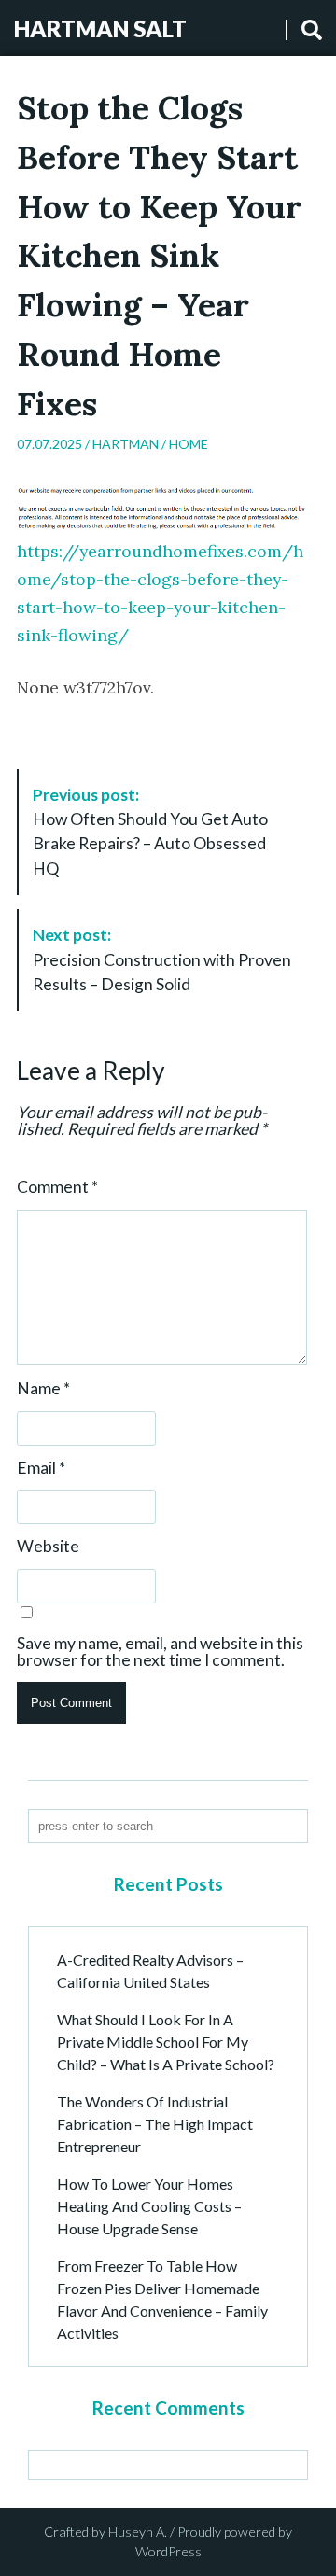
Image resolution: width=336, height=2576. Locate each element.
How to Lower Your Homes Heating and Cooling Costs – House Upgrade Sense (149, 2206)
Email (41, 1468)
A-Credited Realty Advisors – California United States (150, 1971)
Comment (57, 1187)
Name (43, 1389)
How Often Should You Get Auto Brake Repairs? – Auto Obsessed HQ (150, 832)
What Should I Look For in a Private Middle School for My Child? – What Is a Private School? (166, 2042)
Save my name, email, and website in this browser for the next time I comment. (160, 1652)
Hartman (126, 444)
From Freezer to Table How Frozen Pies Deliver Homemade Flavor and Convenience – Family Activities (162, 2299)
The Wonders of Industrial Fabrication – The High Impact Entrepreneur (155, 2124)
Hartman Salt (100, 28)
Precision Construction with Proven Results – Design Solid (162, 959)
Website (48, 1547)
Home (189, 444)
